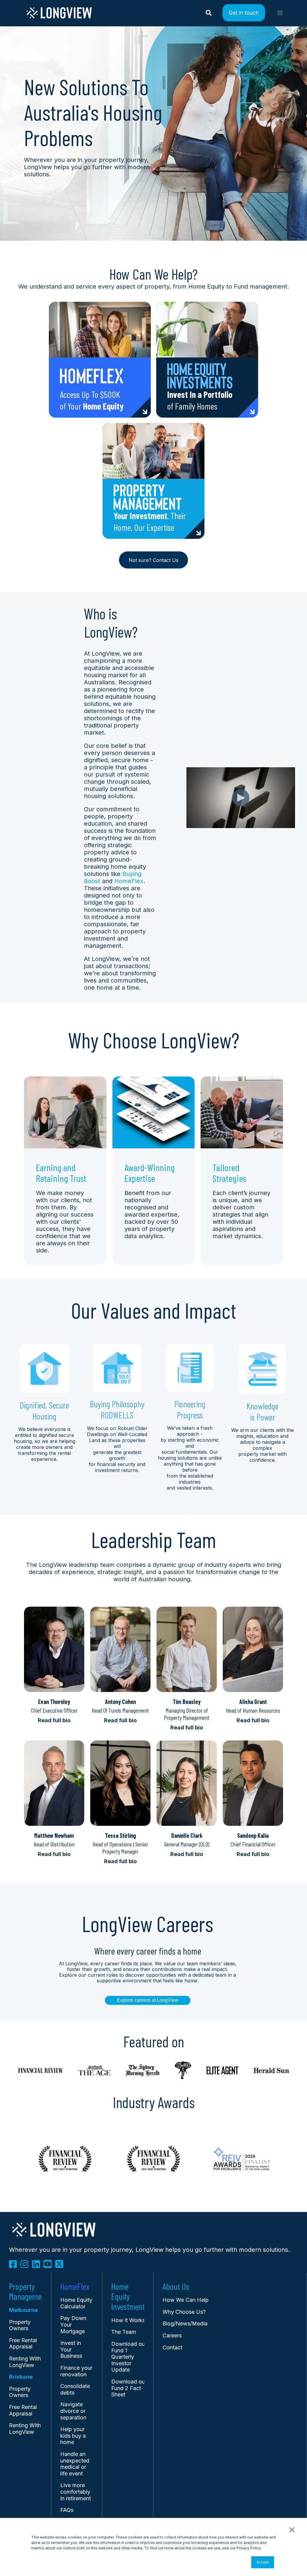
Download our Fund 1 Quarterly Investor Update (129, 2357)
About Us (176, 2287)
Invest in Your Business (71, 2349)
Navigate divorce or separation (73, 2411)
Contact (172, 2347)
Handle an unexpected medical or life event (75, 2464)
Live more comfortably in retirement (76, 2492)
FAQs (67, 2510)
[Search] (210, 12)
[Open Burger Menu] (280, 13)
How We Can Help (186, 2300)
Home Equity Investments (130, 2297)
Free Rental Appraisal (23, 2344)
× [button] (291, 2529)
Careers (172, 2335)
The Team (124, 2332)
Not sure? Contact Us (153, 560)
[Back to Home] (59, 17)
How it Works (128, 2320)
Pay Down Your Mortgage (73, 2325)
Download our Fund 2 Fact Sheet (129, 2388)
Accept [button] (263, 2562)
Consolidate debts (75, 2389)
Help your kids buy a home (73, 2436)
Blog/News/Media (185, 2323)
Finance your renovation (76, 2371)
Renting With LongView (25, 2362)
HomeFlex (129, 881)
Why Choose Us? (184, 2312)
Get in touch (244, 12)
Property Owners (20, 2392)
